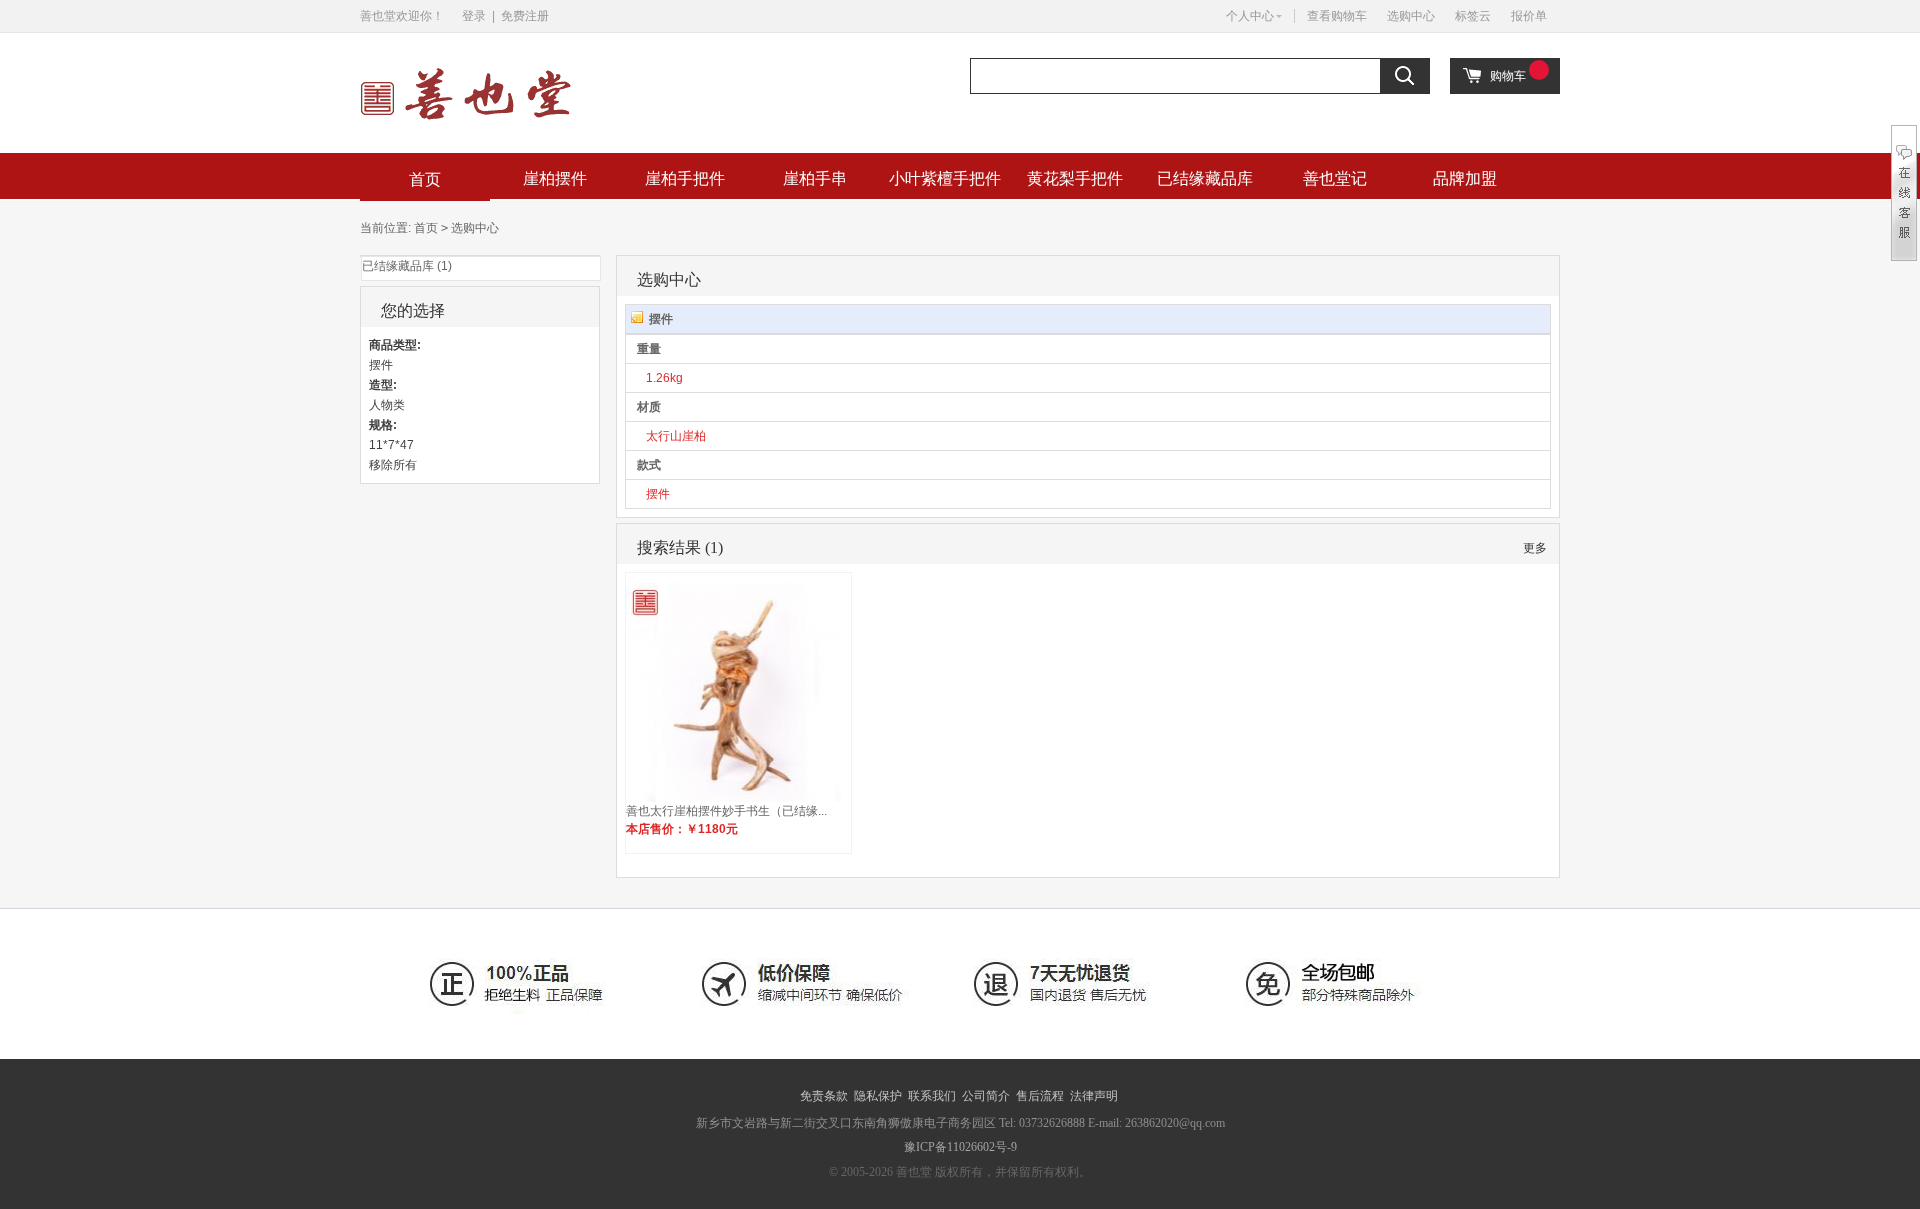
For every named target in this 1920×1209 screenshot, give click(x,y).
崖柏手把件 (685, 178)
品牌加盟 (1465, 178)
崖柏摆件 (555, 178)
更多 (1535, 548)
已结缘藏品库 (1205, 178)
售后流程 (1040, 1096)
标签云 (1473, 16)
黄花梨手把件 (1075, 178)
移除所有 (393, 465)
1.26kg (664, 378)
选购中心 (1411, 16)
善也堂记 (1335, 178)
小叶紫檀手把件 (945, 178)
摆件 (658, 494)
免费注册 (525, 16)
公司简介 (986, 1096)
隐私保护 (878, 1096)
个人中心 (1250, 16)
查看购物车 (1337, 16)
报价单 (1529, 16)
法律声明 (1094, 1096)
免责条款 (824, 1096)
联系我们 (932, 1096)
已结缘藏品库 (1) (407, 266)
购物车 (1508, 76)
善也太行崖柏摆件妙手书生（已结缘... (726, 811)
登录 (474, 16)
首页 (425, 179)
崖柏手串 (815, 178)
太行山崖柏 (676, 436)
